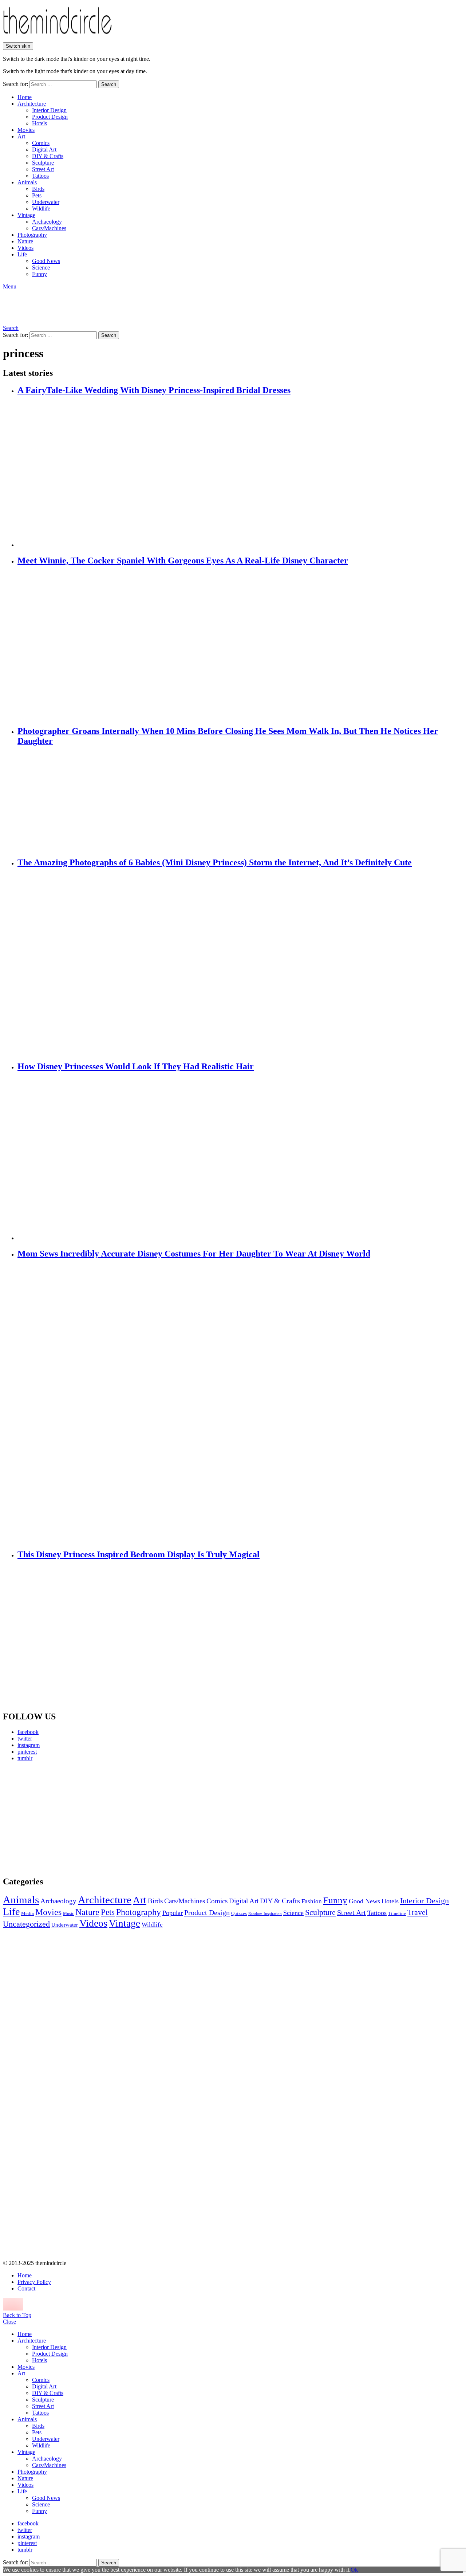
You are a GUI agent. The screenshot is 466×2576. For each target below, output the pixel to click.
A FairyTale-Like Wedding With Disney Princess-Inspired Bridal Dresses (154, 390)
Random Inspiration (265, 1914)
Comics (41, 143)
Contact (26, 2288)
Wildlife (41, 209)
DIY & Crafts (48, 156)
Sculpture (43, 163)
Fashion (312, 1901)
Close (9, 2322)
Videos (25, 248)
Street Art (43, 169)
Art (21, 136)
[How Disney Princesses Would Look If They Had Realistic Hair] (240, 1157)
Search (109, 84)
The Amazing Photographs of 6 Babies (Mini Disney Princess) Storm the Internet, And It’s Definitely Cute (215, 862)
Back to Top (17, 2315)
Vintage (26, 215)
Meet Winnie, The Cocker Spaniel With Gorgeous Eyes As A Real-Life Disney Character (183, 561)
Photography (32, 235)
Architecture (32, 104)
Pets (37, 195)
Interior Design (49, 110)
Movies (26, 130)
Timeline (397, 1914)
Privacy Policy (34, 2282)
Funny (40, 274)
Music (68, 1914)
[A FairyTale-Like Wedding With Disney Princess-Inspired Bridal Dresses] (240, 472)
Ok (354, 2570)
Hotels (40, 123)
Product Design (50, 117)
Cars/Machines (49, 228)
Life (22, 254)
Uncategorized (26, 1924)
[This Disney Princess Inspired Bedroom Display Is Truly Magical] (240, 1636)
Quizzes (239, 1913)
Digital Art (44, 150)
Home (25, 97)
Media (27, 1913)
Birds (38, 189)
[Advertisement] (71, 1818)
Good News (46, 261)
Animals (27, 182)
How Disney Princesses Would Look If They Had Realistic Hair (136, 1066)
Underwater (46, 202)
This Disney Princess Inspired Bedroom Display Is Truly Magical (139, 1554)
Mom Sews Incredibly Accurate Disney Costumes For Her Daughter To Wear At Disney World (194, 1254)
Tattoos (40, 176)
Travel (418, 1912)
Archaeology (47, 222)
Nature (25, 241)
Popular (173, 1913)
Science (41, 268)
